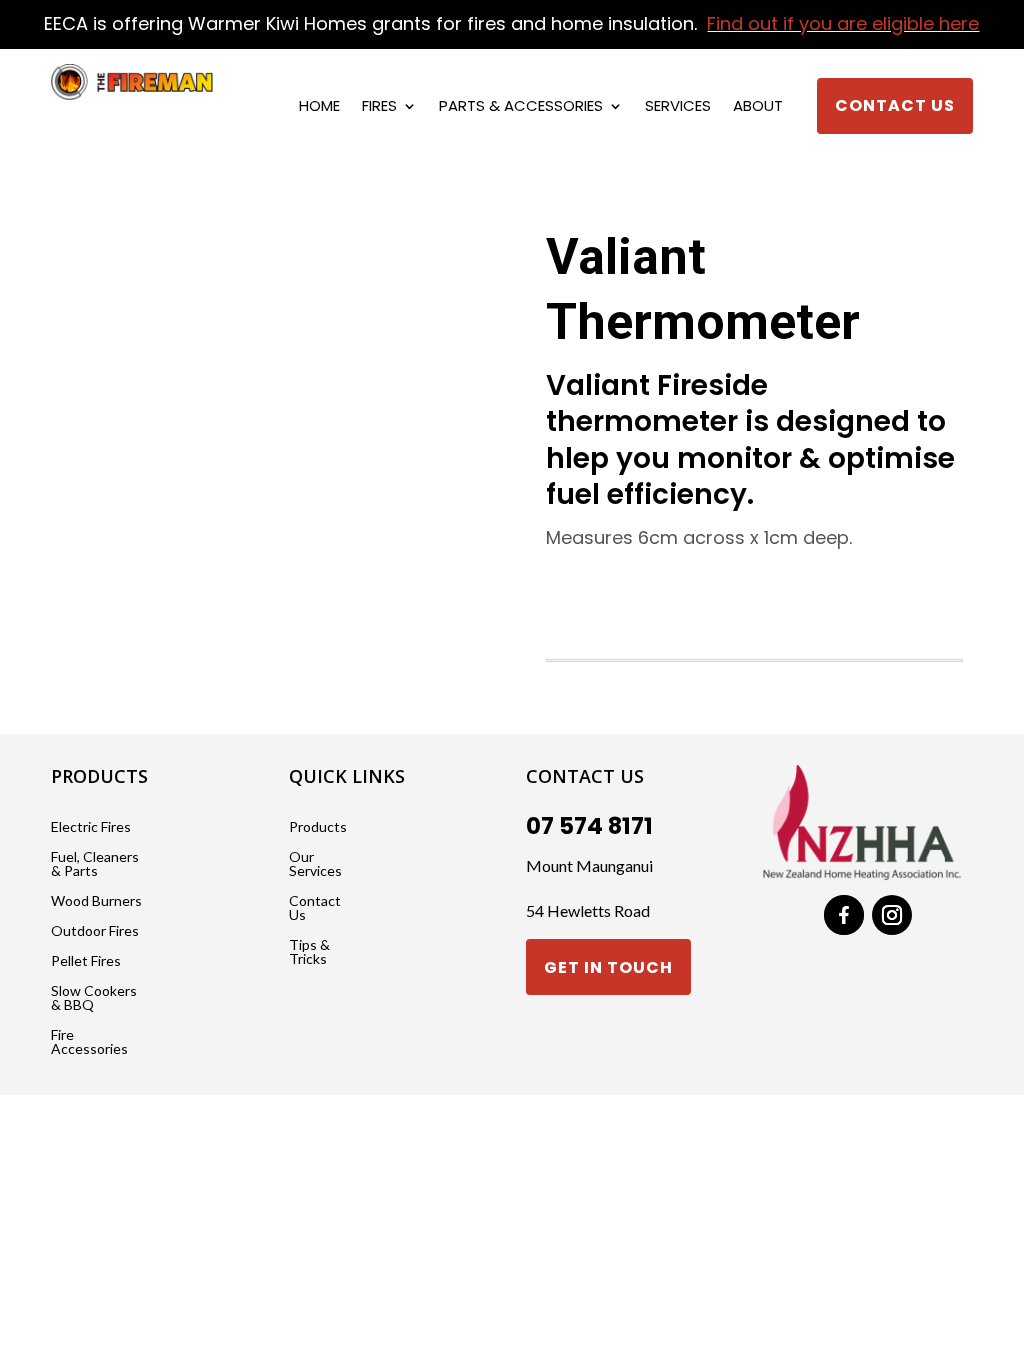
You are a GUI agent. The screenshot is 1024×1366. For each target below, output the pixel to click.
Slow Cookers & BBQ (94, 998)
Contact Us (895, 105)
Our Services (315, 864)
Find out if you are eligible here (843, 23)
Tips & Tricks (309, 952)
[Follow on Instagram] (892, 915)
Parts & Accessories (521, 107)
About (758, 107)
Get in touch (608, 967)
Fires (379, 107)
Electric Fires (91, 827)
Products (318, 827)
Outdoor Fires (95, 931)
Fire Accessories (89, 1042)
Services (678, 107)
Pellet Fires (86, 961)
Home (319, 107)
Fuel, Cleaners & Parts (95, 864)
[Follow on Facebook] (844, 915)
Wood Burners (96, 901)
